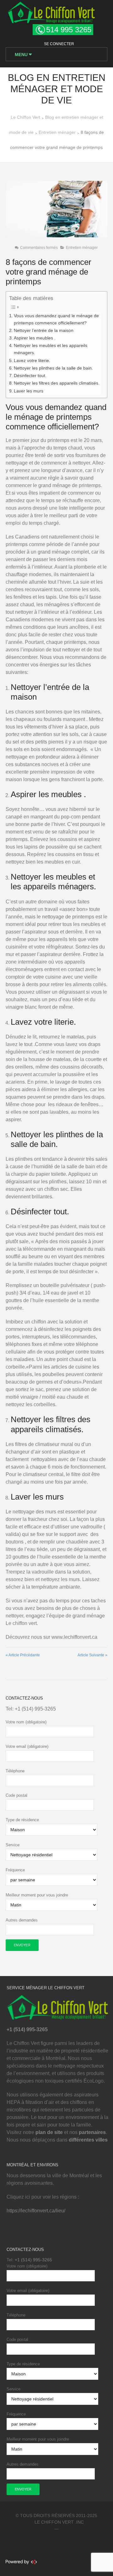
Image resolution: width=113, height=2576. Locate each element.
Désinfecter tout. (30, 376)
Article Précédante (23, 1655)
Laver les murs (29, 391)
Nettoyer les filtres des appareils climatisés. (57, 383)
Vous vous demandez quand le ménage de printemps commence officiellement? (56, 319)
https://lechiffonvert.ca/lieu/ (36, 2211)
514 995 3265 (69, 30)
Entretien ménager (82, 248)
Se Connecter (59, 44)
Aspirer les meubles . (35, 338)
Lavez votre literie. (32, 360)
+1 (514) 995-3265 (35, 1709)
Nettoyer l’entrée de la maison (44, 330)
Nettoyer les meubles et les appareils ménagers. (51, 349)
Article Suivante (92, 1655)
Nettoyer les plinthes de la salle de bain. (53, 368)
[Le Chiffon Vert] (51, 11)
